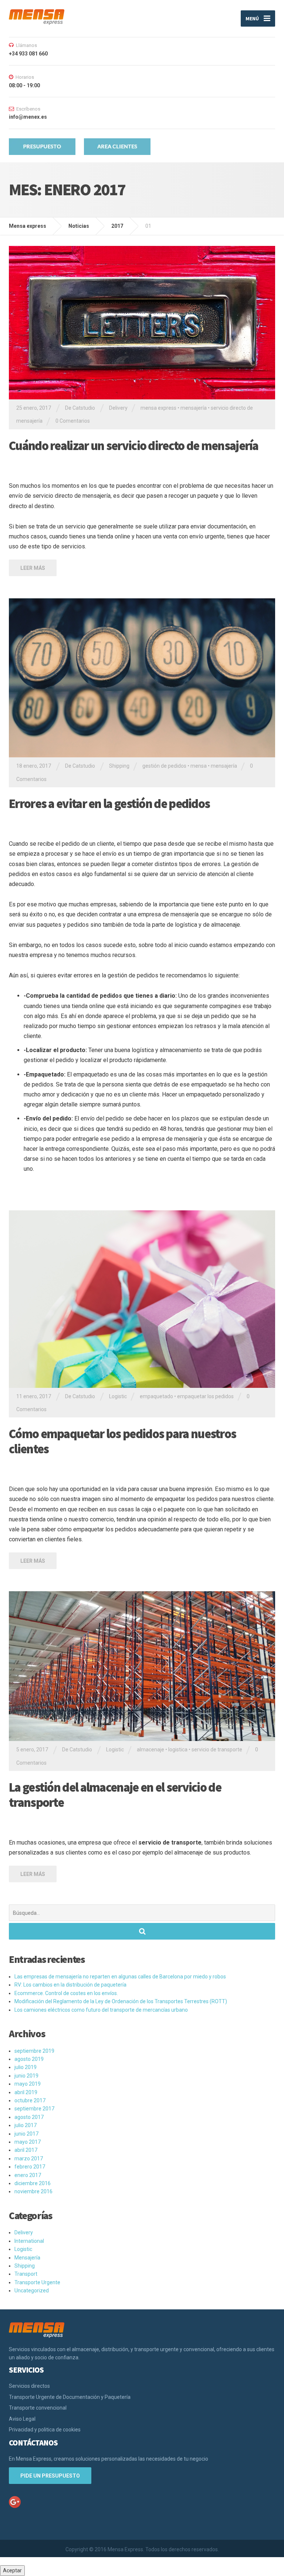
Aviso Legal (22, 2419)
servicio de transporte (217, 1750)
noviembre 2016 (33, 2191)
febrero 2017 (30, 2167)
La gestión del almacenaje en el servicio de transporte (115, 1795)
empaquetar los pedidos (205, 1396)
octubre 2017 (30, 2100)
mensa (199, 766)
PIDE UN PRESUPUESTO (50, 2476)
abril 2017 (26, 2150)
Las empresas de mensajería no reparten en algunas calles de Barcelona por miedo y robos (120, 1977)
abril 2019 (26, 2092)
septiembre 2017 (34, 2109)
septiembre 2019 (34, 2051)
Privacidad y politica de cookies (45, 2430)
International (29, 2241)
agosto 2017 (29, 2117)
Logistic (118, 1396)
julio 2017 (26, 2125)
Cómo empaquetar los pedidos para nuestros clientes (122, 1441)
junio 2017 (26, 2134)
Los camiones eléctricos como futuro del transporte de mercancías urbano (101, 2010)
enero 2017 (28, 2175)
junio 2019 (26, 2076)
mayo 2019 (28, 2084)
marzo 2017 (29, 2159)
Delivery (118, 408)
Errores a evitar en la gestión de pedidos (109, 804)
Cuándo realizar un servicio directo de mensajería (134, 446)
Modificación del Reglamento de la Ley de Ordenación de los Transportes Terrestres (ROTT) (121, 2001)
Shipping (119, 766)
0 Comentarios (73, 421)
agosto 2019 (29, 2059)
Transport (26, 2274)
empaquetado (156, 1396)
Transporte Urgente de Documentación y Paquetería (70, 2397)
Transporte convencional (38, 2408)
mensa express (158, 408)
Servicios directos (29, 2386)
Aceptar (12, 2570)
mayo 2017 (28, 2142)
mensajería (194, 408)
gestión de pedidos (164, 766)
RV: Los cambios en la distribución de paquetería (70, 1985)
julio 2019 (26, 2067)
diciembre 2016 (33, 2183)
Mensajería (27, 2258)
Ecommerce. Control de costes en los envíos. (66, 1993)
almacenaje (151, 1750)
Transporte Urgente (37, 2282)
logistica (178, 1750)
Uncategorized (32, 2291)
